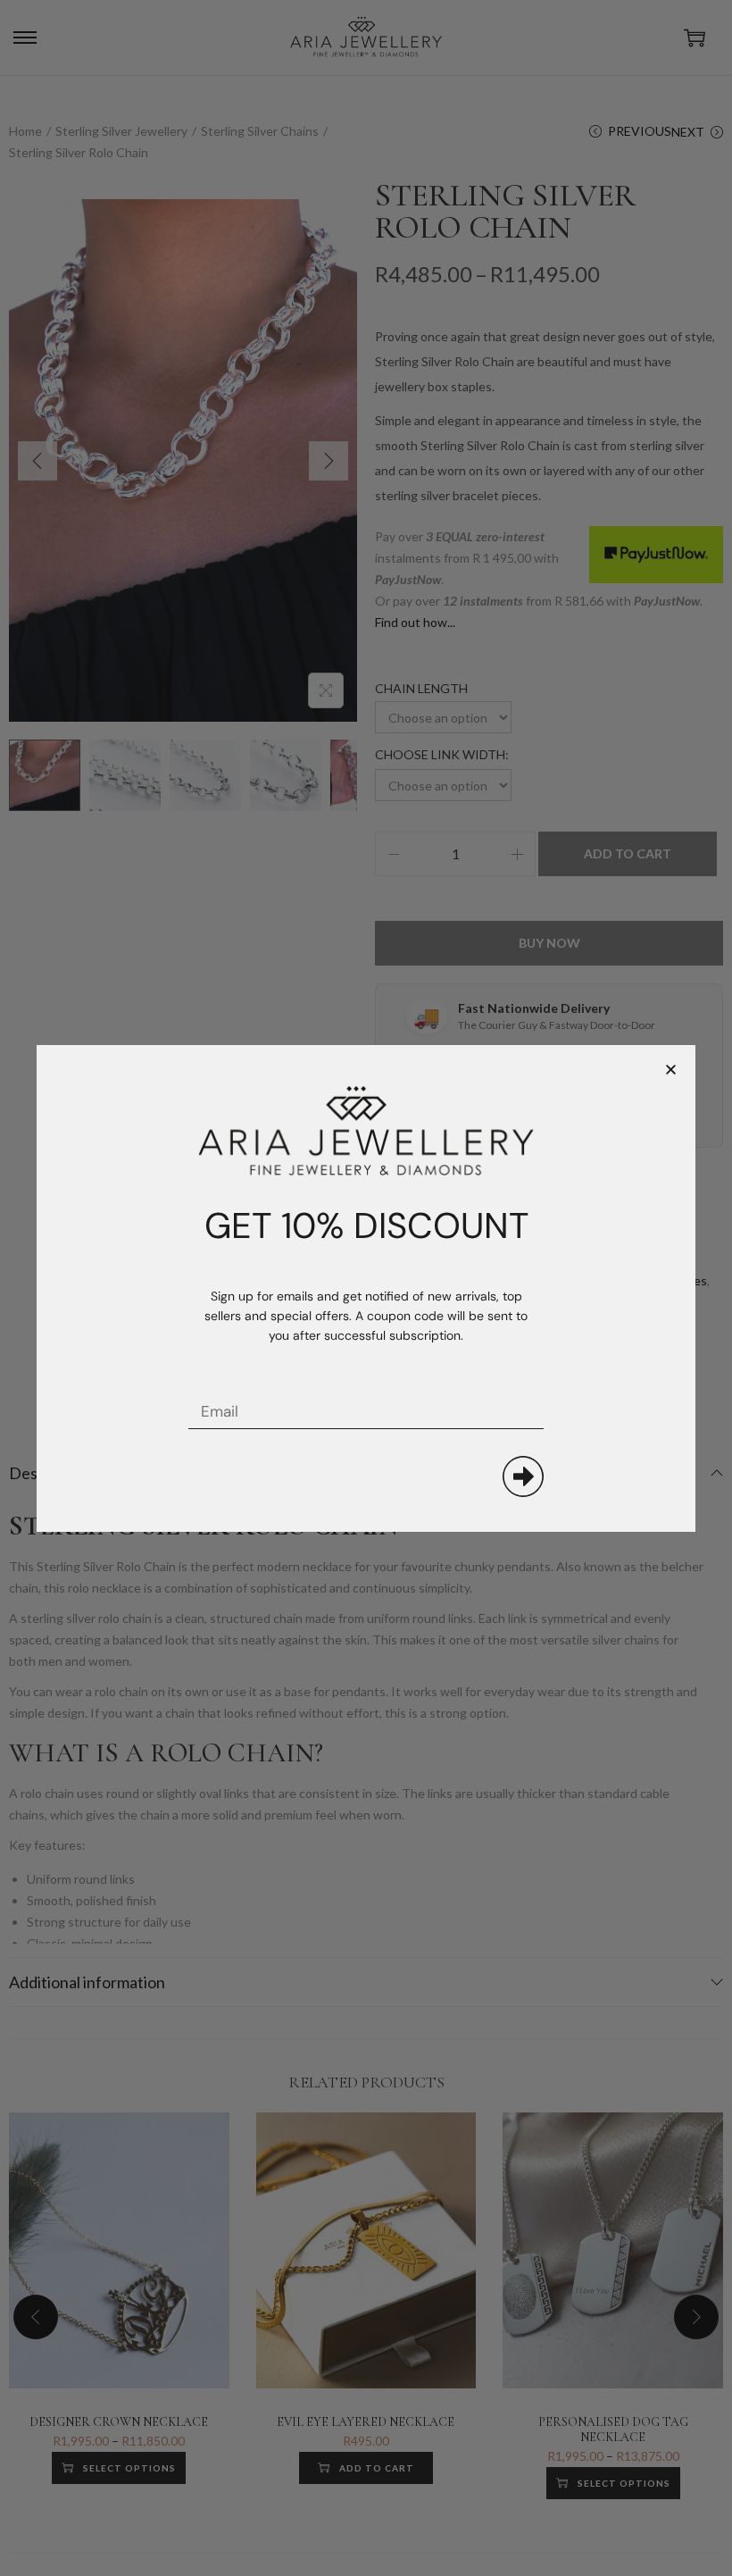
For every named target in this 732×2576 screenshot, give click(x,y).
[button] (671, 1070)
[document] (366, 1288)
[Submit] (523, 1476)
